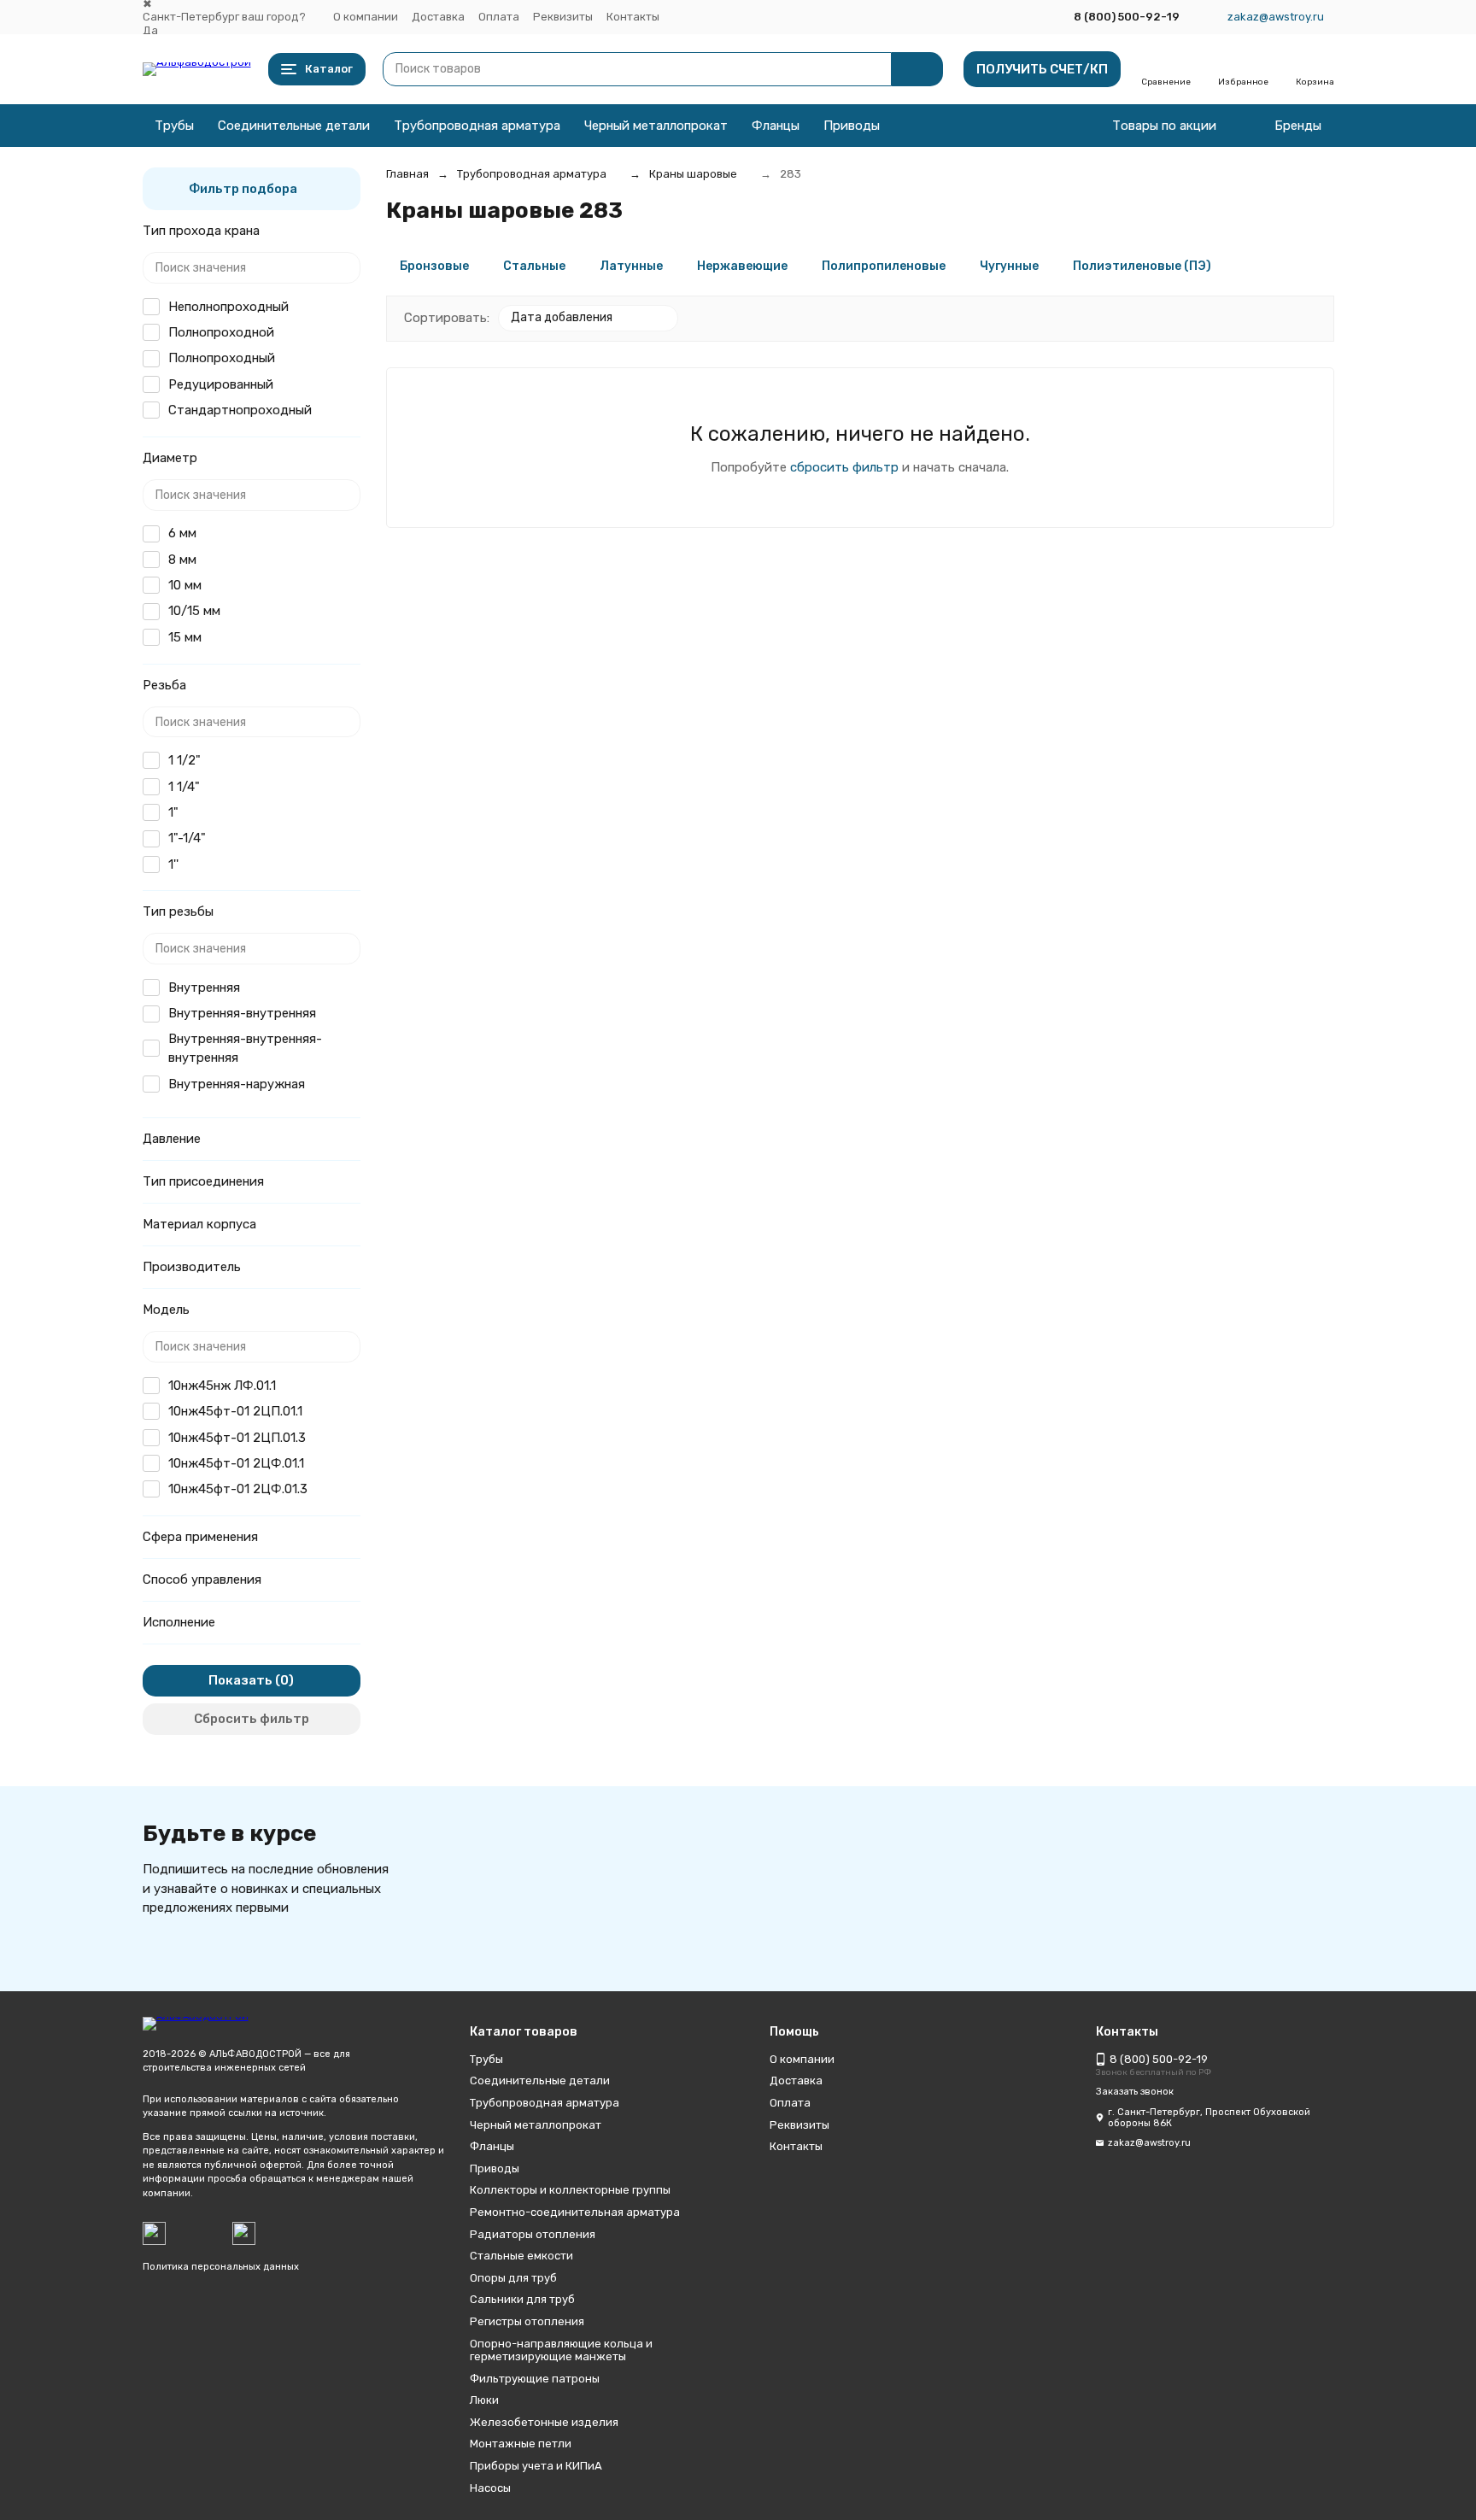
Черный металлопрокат (656, 126)
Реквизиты (563, 17)
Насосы (490, 2488)
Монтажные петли (521, 2444)
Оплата (499, 17)
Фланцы (776, 126)
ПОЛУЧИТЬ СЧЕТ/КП (1042, 69)
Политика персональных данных (221, 2267)
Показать (240, 1680)
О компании (366, 17)
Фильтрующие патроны (535, 2379)
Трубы (174, 126)
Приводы (852, 126)
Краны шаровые (693, 174)
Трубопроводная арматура (477, 126)
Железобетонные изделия (544, 2422)
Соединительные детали (294, 126)
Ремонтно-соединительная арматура (575, 2212)
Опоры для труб (513, 2278)
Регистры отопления (527, 2321)
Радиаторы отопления (533, 2234)
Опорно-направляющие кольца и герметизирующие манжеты (561, 2350)
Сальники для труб (522, 2299)
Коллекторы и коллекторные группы (570, 2190)
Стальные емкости (521, 2256)
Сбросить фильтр (252, 1719)
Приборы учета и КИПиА (536, 2466)
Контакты (633, 17)
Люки (484, 2400)
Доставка (438, 17)
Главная (407, 174)
